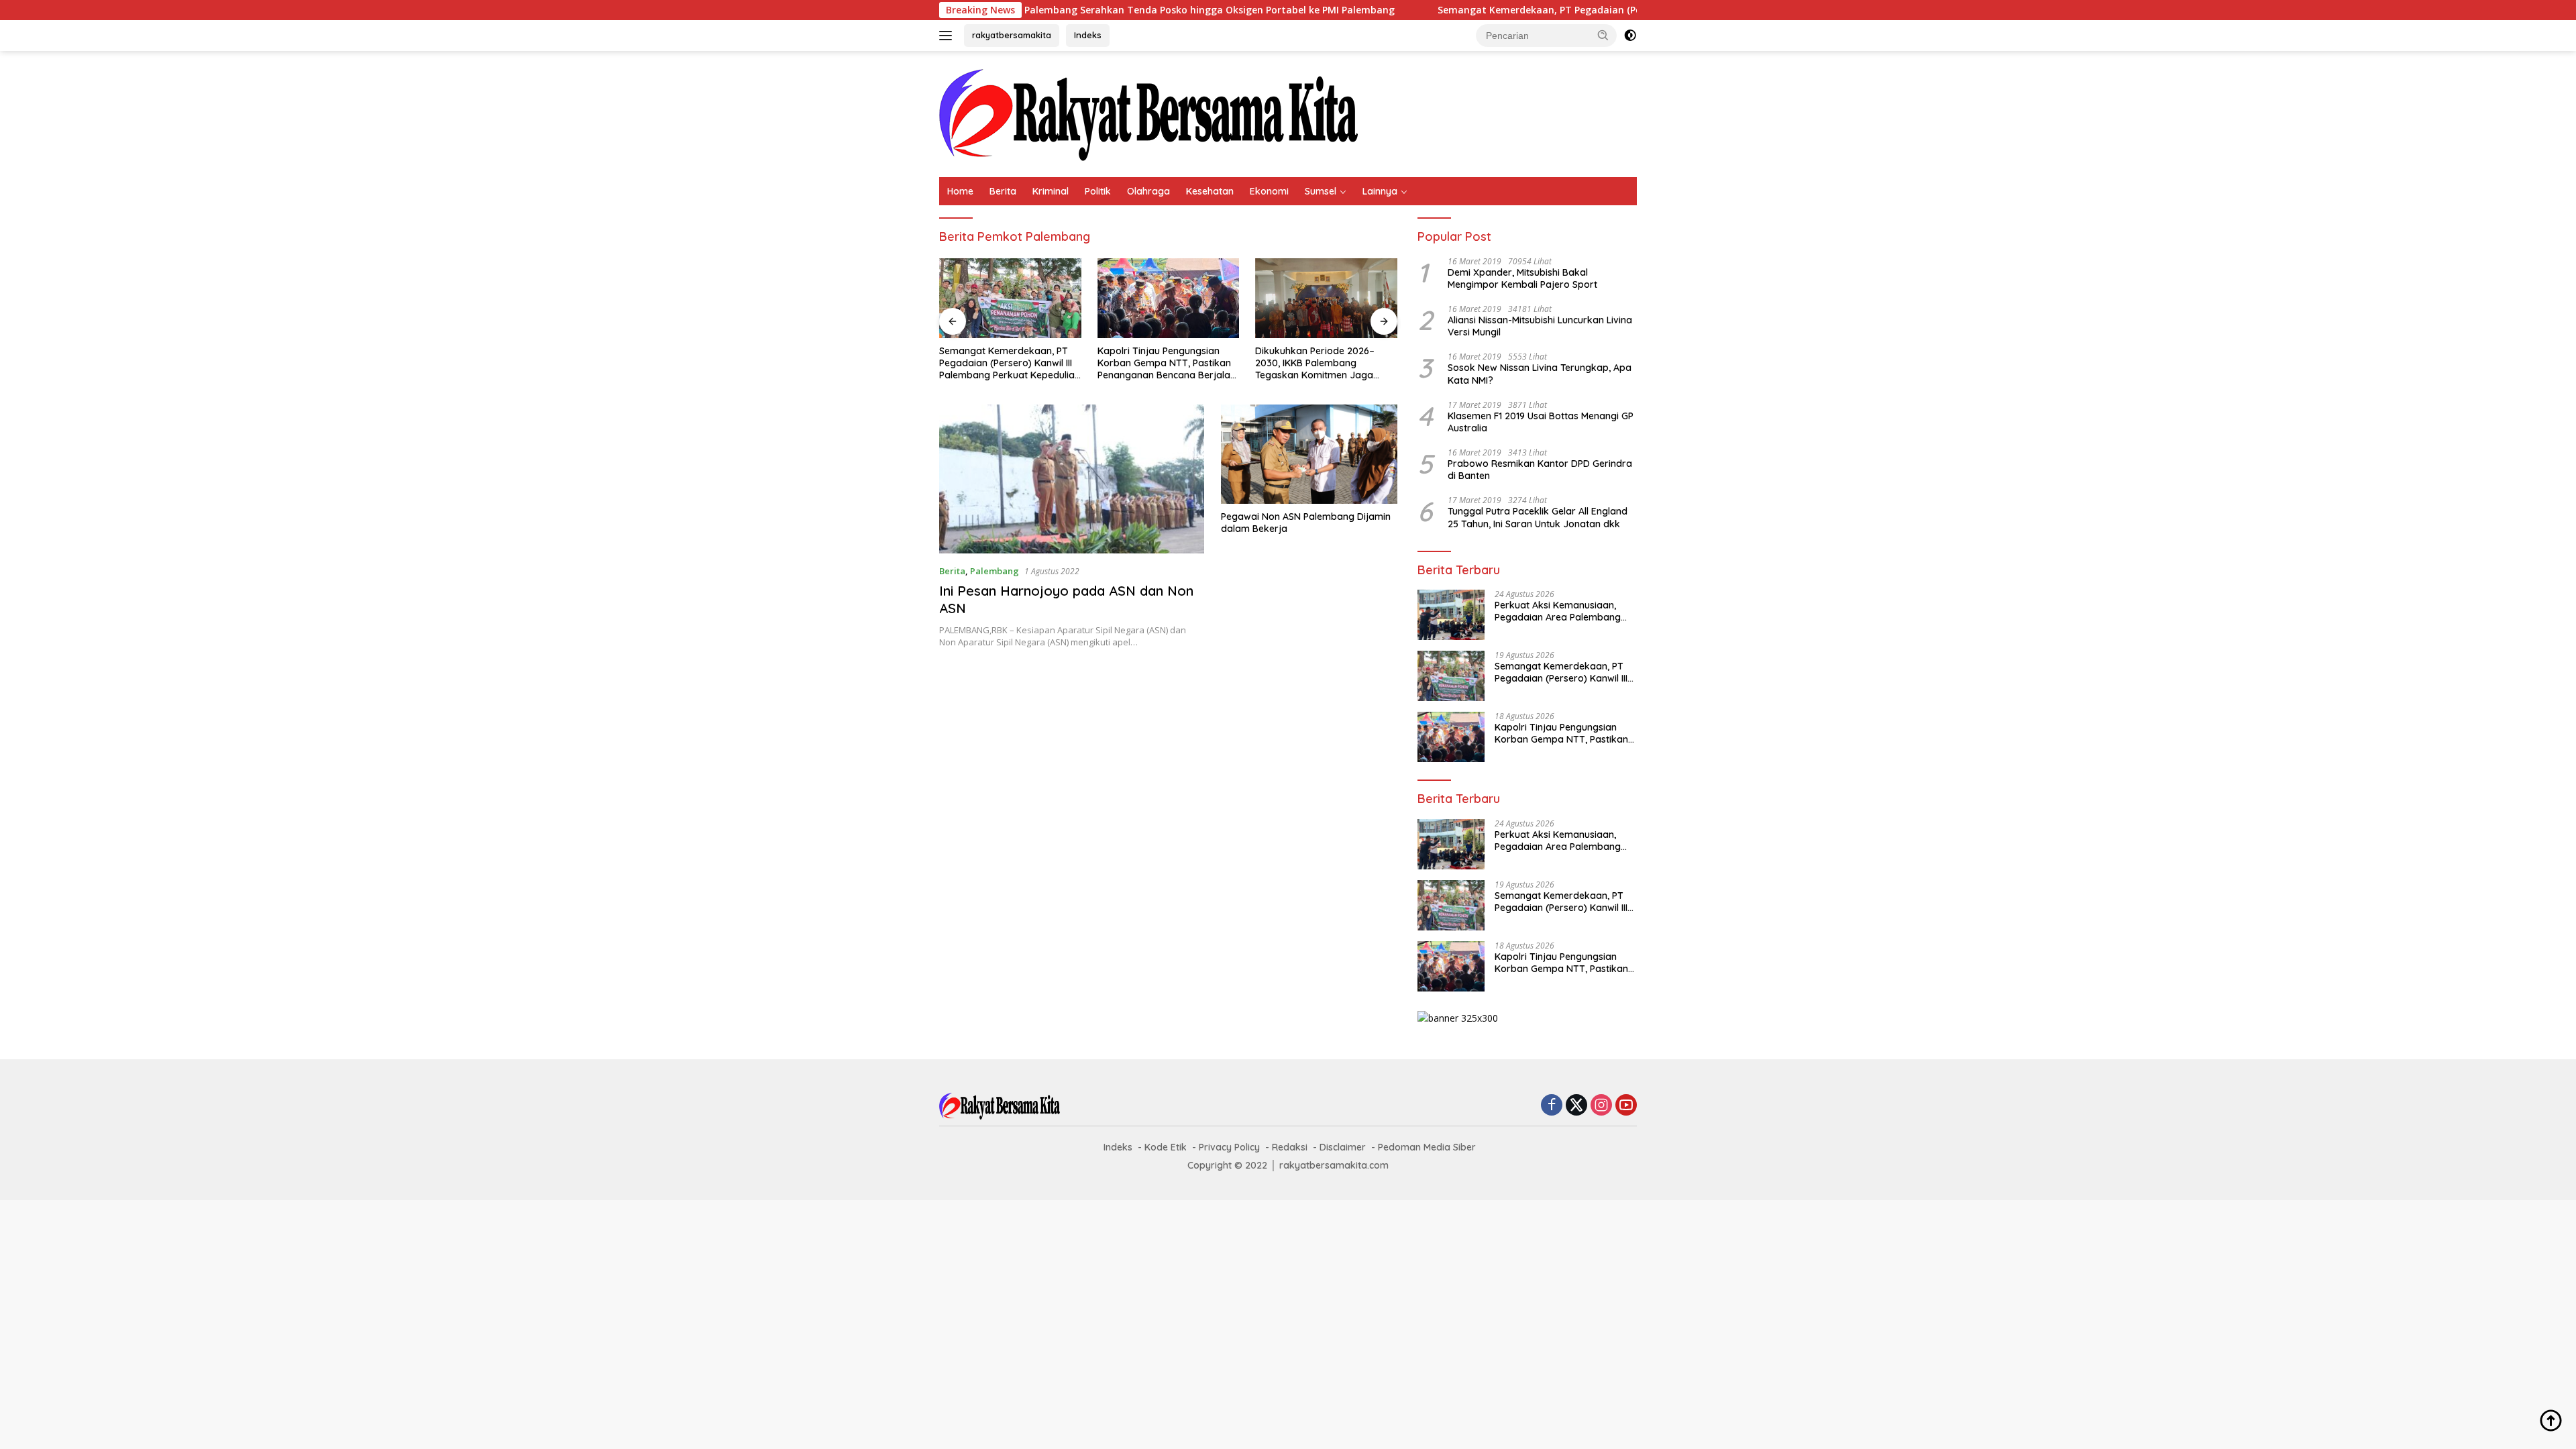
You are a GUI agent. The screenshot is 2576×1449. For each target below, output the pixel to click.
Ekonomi (1269, 191)
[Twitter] (1576, 1106)
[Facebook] (1552, 1106)
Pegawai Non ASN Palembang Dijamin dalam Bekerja (1306, 523)
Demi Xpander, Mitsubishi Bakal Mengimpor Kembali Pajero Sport (1522, 278)
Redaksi (1290, 1147)
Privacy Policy (1229, 1147)
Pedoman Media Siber (1427, 1147)
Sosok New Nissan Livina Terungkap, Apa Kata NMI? (1540, 374)
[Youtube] (1626, 1106)
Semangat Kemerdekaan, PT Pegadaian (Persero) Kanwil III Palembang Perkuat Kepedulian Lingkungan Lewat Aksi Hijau (1606, 10)
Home (960, 191)
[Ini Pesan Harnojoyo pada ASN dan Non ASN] (1072, 479)
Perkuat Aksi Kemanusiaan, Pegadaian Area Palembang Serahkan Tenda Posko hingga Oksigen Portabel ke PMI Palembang (1563, 611)
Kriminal (1051, 191)
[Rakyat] (1148, 113)
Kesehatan (1210, 191)
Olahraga (1148, 191)
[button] (1603, 35)
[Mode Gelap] (1630, 36)
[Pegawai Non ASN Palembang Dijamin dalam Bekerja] (1309, 454)
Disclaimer (1343, 1147)
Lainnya (1380, 191)
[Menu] (948, 36)
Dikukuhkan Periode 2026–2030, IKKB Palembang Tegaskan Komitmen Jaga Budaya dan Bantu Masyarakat (1326, 363)
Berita (1003, 191)
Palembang (995, 571)
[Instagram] (1601, 1106)
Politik (1098, 191)
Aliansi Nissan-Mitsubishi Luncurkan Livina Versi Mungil (1540, 326)
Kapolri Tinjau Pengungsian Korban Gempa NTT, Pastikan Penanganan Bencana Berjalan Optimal (1167, 363)
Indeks (1088, 35)
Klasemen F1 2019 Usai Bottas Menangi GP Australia (1541, 422)
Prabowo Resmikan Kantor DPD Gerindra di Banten (1540, 470)
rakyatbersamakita (1012, 35)
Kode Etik (1166, 1147)
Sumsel (1321, 191)
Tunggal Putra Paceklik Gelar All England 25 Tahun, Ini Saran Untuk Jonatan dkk (1538, 517)
